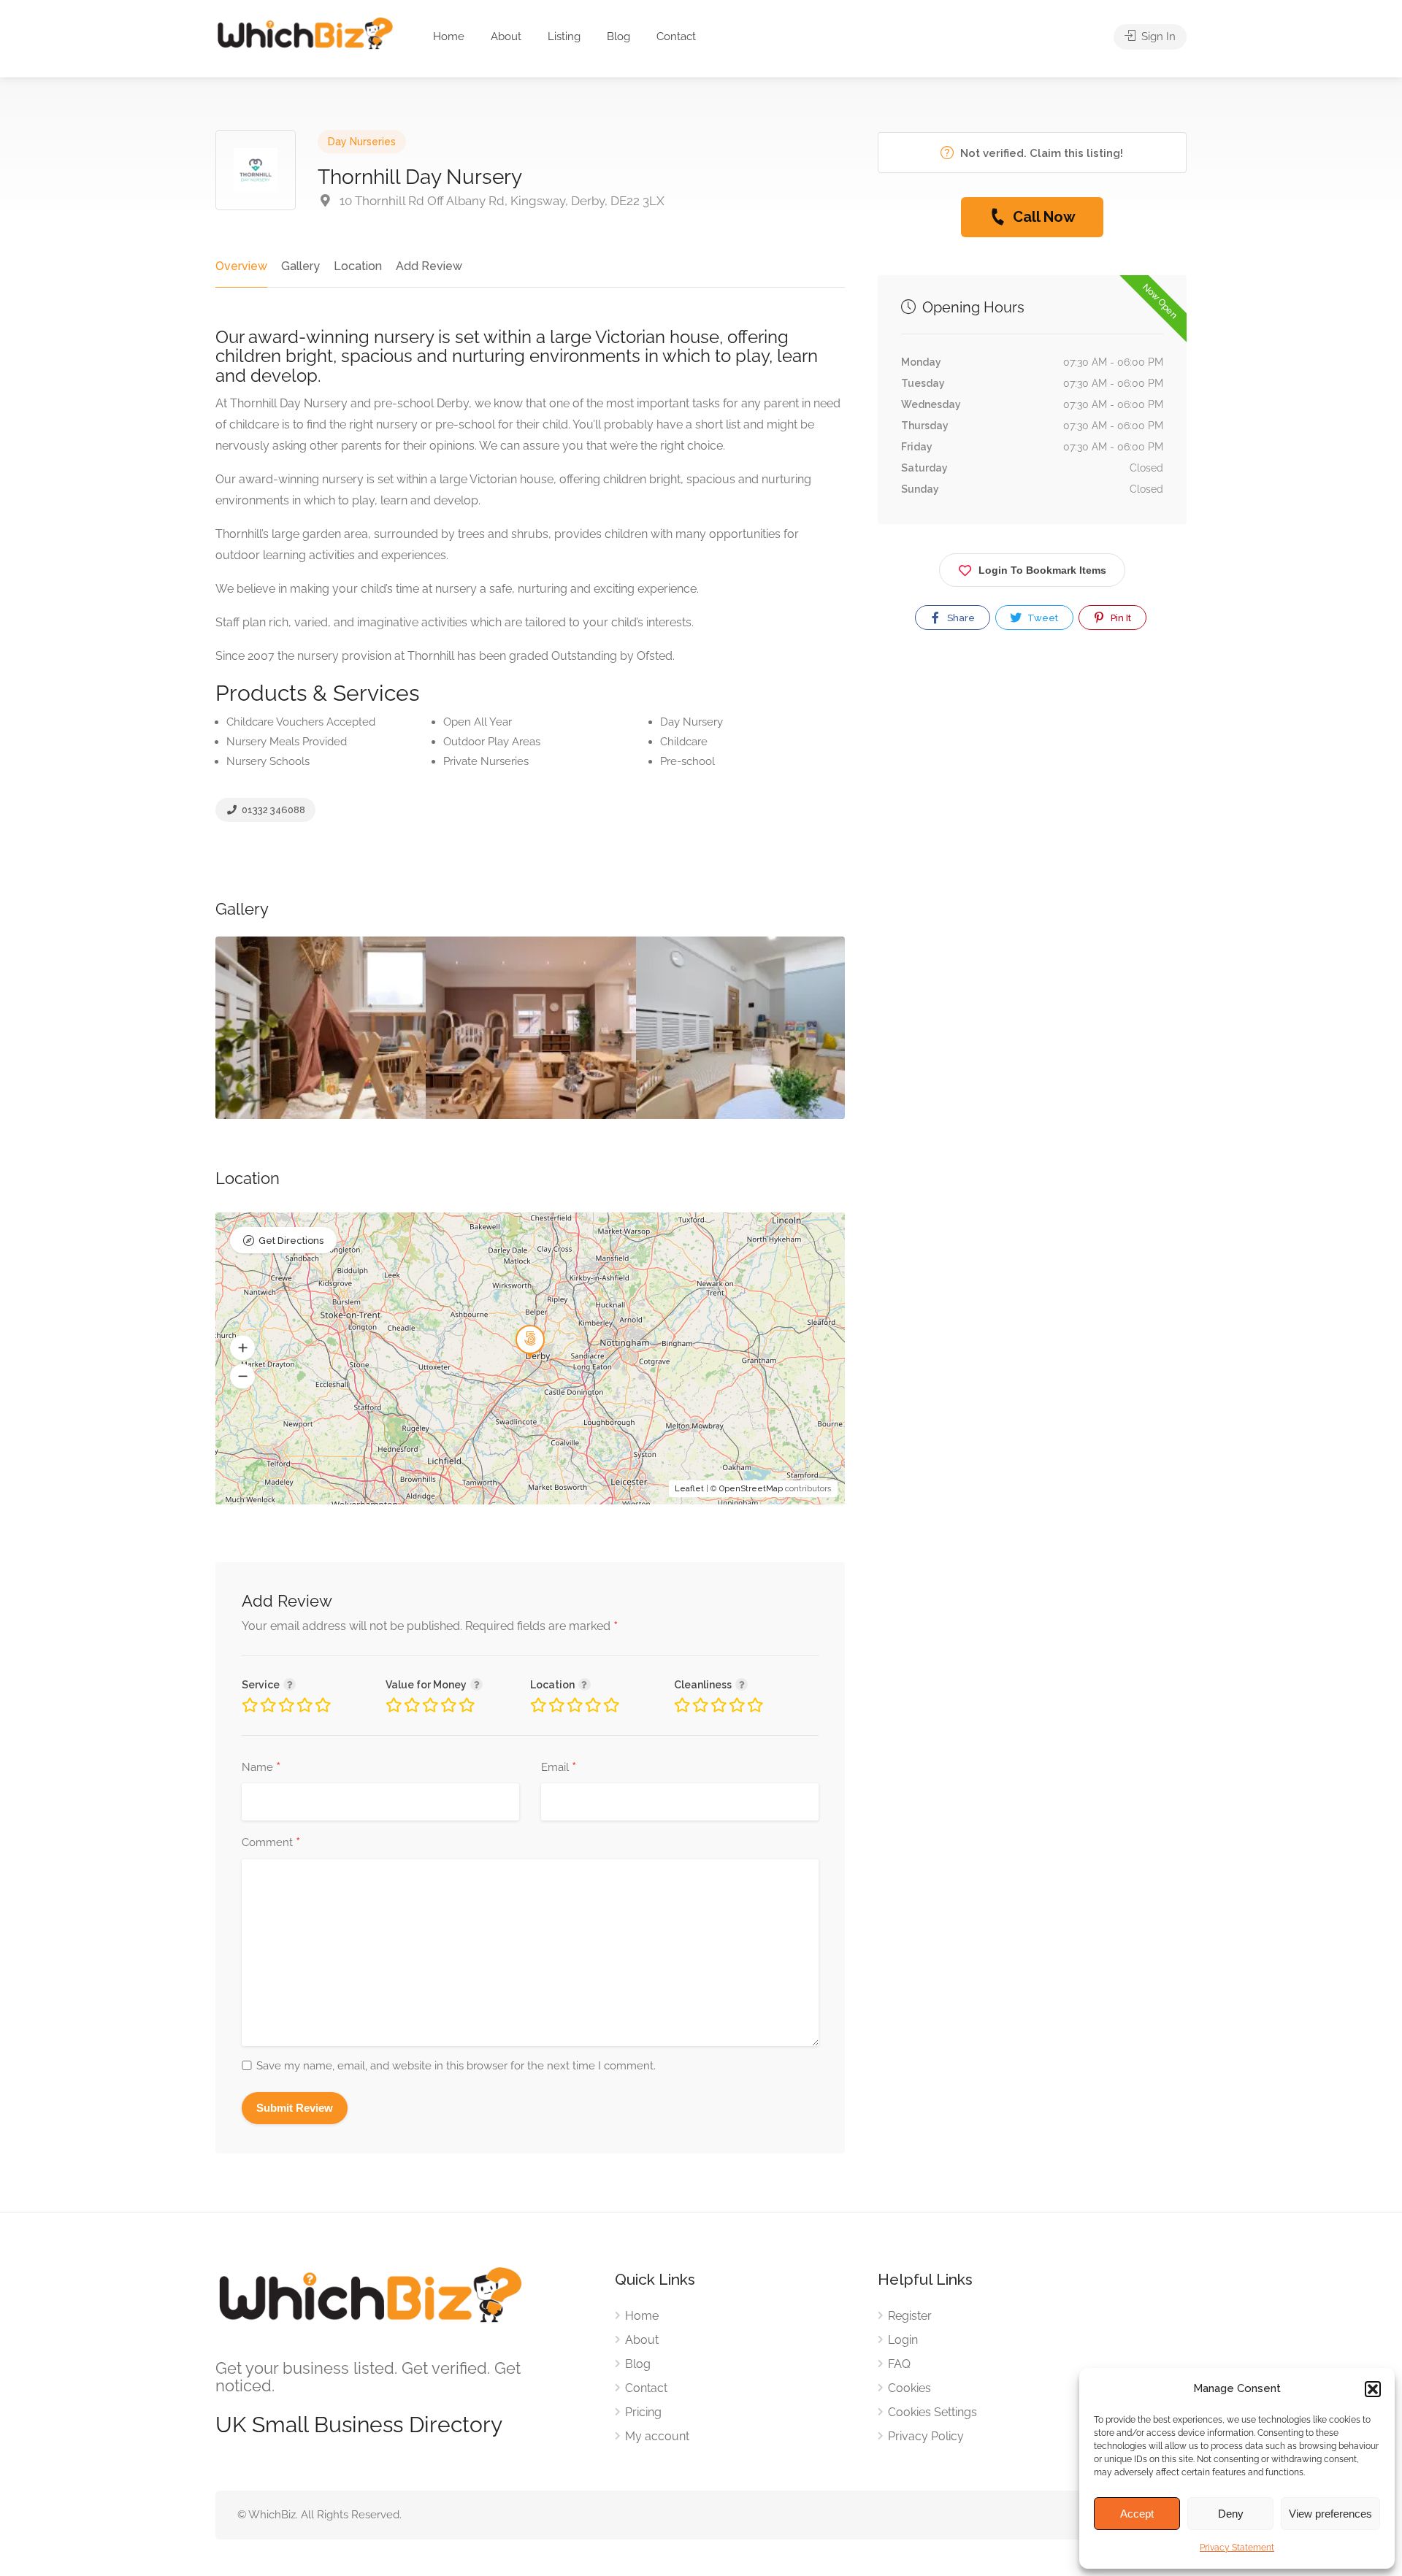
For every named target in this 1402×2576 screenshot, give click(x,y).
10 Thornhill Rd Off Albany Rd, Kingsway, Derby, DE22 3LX (501, 201)
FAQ (899, 2364)
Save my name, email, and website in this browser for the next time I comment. (456, 2066)
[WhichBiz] (305, 32)
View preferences (1330, 2514)
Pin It (1120, 618)
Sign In (1157, 36)
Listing (564, 36)
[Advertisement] (1032, 810)
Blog (618, 36)
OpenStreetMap (751, 1489)
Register (910, 2316)
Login (903, 2340)
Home (449, 36)
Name (261, 1768)
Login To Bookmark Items (1042, 570)
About (506, 36)
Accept (1137, 2514)
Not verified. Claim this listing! (1040, 153)
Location (358, 266)
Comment (271, 1843)
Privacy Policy (926, 2436)
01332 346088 (272, 810)
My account (657, 2436)
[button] (1373, 2389)
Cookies (909, 2388)
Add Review (429, 266)
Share (960, 618)
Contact (676, 36)
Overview (241, 266)
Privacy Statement (1237, 2548)
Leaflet (689, 1489)
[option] (321, 1028)
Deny (1231, 2514)
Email (559, 1768)
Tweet (1042, 618)
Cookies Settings (932, 2412)
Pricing (643, 2412)
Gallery (300, 266)
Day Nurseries (362, 142)
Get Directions (291, 1241)
